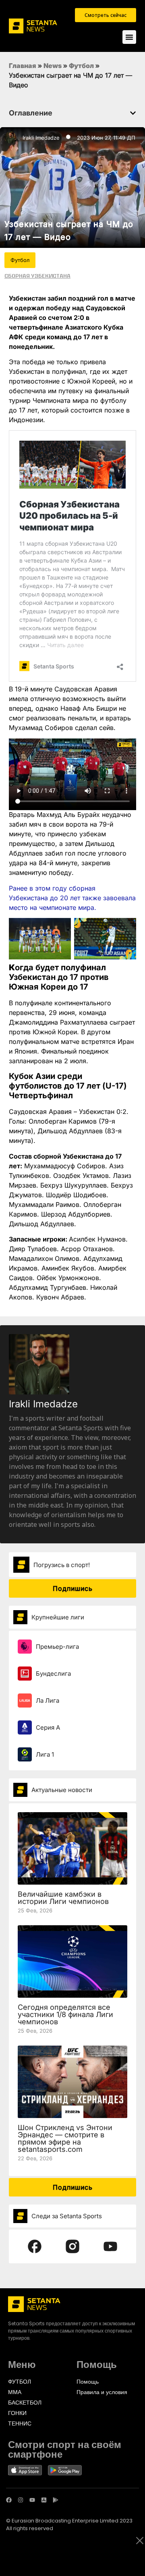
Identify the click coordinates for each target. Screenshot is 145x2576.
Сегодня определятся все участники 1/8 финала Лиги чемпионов (65, 2014)
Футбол (81, 66)
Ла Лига (48, 1700)
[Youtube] (32, 2500)
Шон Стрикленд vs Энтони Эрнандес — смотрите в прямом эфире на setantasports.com (65, 2138)
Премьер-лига (57, 1647)
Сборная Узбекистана (37, 276)
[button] (133, 113)
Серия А (48, 1727)
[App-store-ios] (44, 2500)
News (53, 66)
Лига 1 (45, 1754)
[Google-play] (56, 2500)
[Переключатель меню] (129, 37)
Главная (23, 66)
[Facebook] (9, 2500)
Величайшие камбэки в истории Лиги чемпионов (63, 1898)
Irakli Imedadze (41, 138)
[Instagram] (21, 2500)
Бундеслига (53, 1674)
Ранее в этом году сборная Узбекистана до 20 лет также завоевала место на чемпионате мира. (72, 898)
